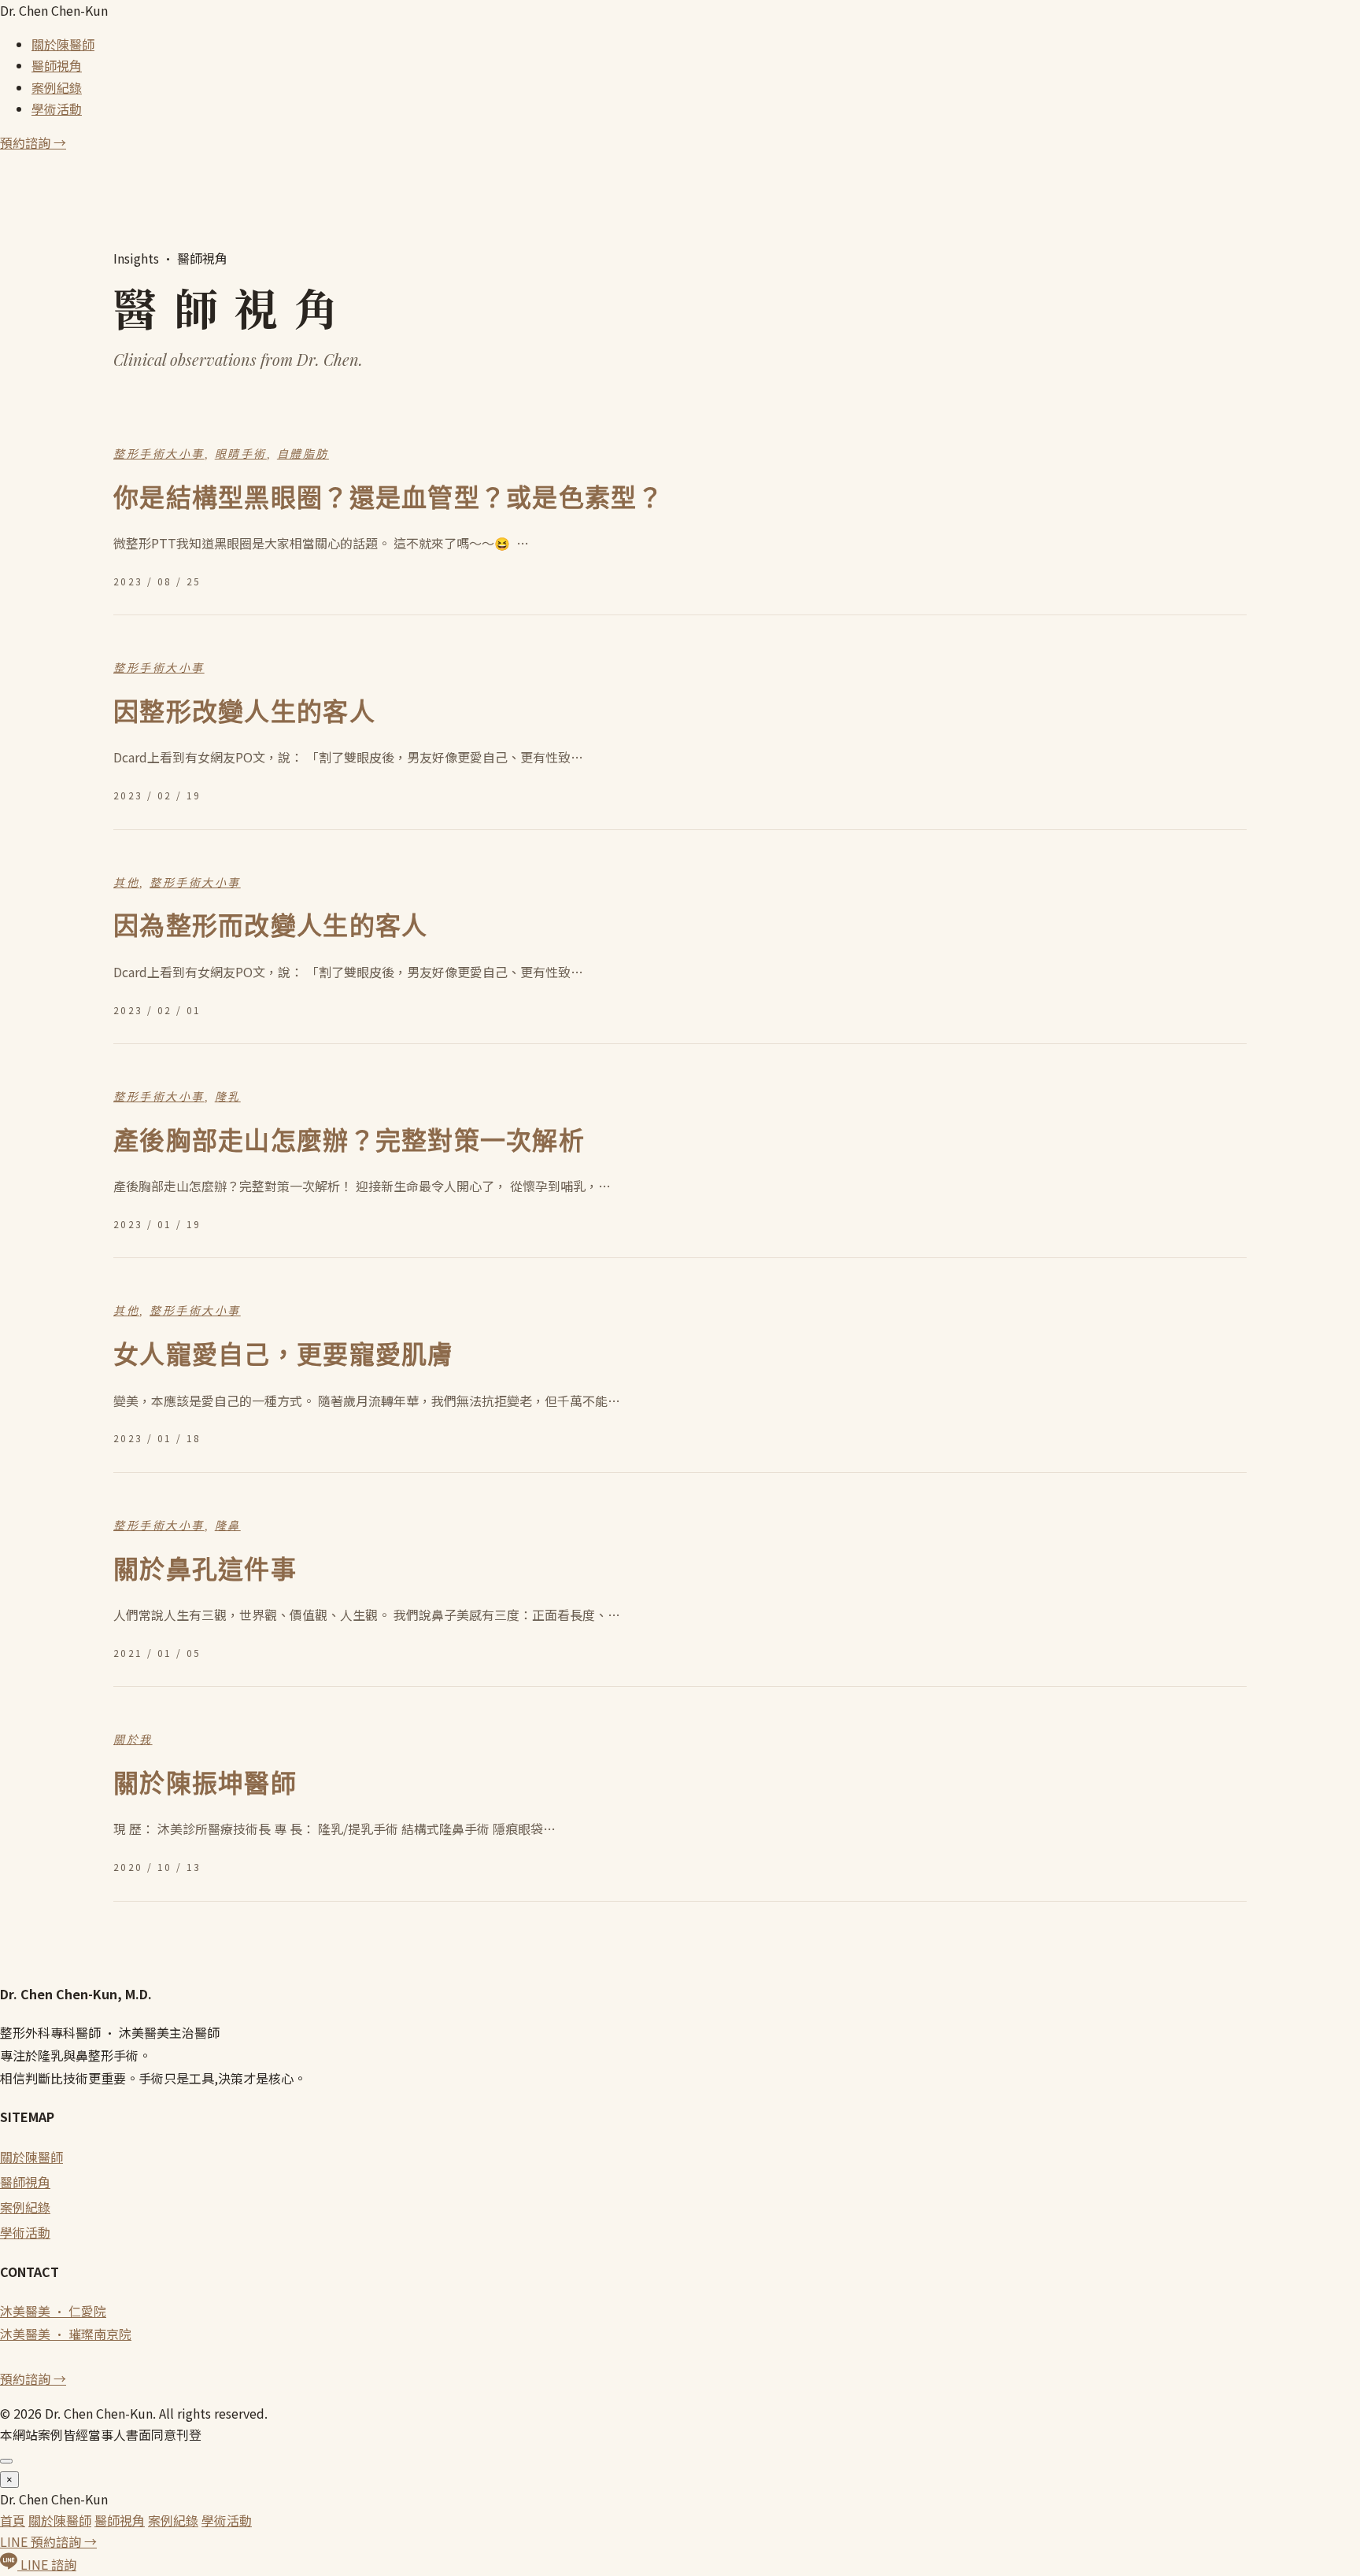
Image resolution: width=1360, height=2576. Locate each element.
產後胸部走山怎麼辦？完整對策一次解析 (349, 1141)
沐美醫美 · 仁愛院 (53, 2311)
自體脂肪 (303, 454)
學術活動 (57, 109)
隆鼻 (228, 1526)
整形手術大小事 (159, 454)
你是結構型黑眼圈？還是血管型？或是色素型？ (388, 498)
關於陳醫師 (63, 44)
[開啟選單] (6, 2461)
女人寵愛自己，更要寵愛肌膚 (284, 1355)
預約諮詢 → (33, 142)
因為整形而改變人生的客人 (270, 926)
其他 (126, 883)
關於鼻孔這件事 (205, 1570)
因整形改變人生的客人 (244, 712)
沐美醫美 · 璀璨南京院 (66, 2334)
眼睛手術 (241, 454)
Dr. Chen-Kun (54, 10)
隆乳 (228, 1097)
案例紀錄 (57, 87)
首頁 (13, 2520)
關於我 (133, 1740)
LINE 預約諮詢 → (48, 2541)
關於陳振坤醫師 (205, 1784)
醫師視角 (57, 65)
